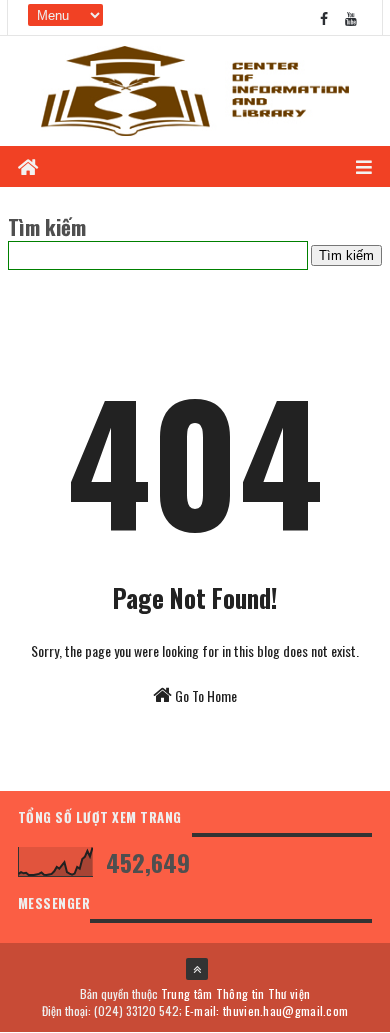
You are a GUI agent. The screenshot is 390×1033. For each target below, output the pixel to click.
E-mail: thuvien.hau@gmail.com (267, 1010)
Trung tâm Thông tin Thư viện (235, 993)
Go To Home (204, 695)
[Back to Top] (197, 969)
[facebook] (324, 17)
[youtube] (351, 17)
